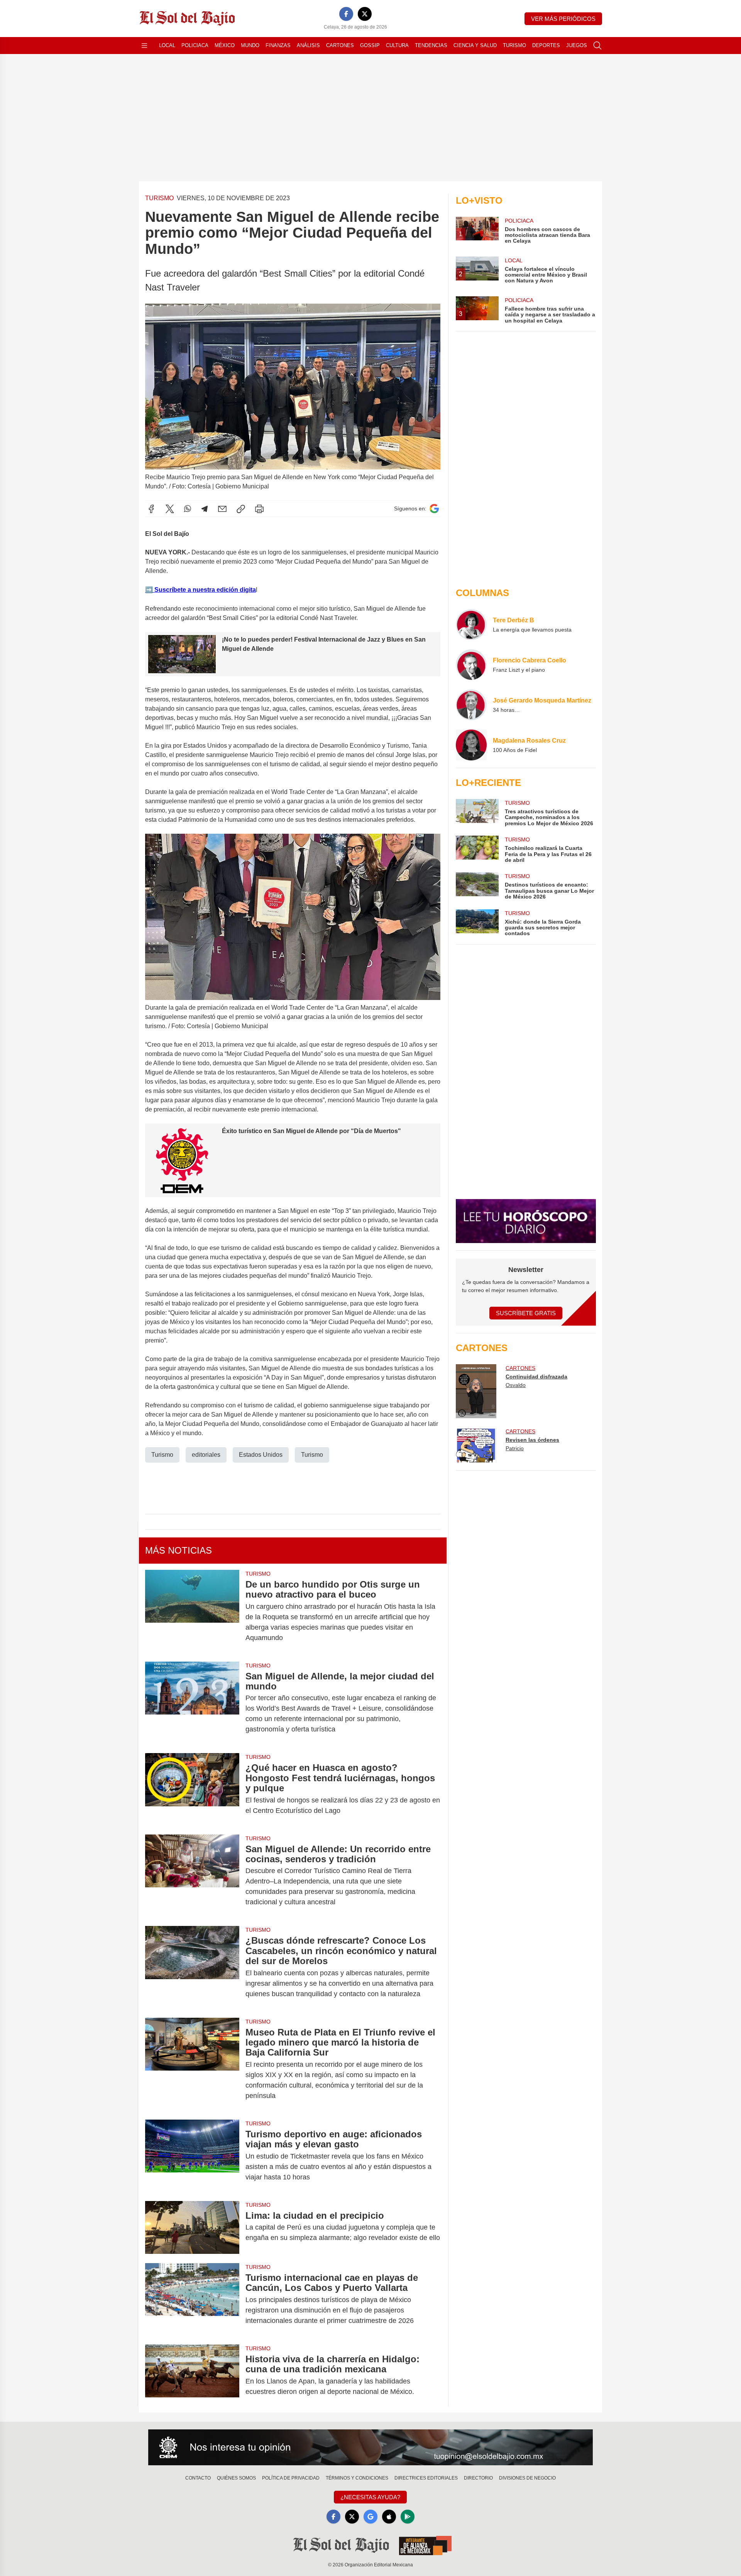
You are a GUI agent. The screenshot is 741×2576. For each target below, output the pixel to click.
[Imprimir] (259, 509)
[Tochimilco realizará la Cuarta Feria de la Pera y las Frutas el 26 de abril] (477, 849)
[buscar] (597, 46)
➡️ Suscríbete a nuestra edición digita (200, 590)
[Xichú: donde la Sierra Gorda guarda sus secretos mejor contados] (477, 923)
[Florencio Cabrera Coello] (471, 665)
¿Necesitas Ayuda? (370, 2497)
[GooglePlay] (408, 2517)
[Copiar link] (241, 509)
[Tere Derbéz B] (471, 625)
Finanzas (278, 45)
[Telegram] (205, 509)
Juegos (577, 45)
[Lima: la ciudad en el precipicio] (192, 2227)
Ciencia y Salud (475, 45)
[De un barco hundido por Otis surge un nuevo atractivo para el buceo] (192, 1611)
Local (167, 45)
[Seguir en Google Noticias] (434, 509)
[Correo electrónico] (222, 509)
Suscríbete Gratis (526, 1313)
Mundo (250, 45)
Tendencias (431, 45)
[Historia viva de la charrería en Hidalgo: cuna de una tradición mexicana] (192, 2375)
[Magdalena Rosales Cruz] (471, 745)
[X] (365, 14)
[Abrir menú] (144, 46)
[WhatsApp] (188, 509)
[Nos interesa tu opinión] (370, 2448)
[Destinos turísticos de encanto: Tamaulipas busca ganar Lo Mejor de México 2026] (477, 886)
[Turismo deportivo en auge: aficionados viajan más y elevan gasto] (192, 2156)
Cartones (340, 45)
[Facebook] (346, 14)
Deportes (546, 45)
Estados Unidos (261, 1455)
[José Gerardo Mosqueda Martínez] (471, 705)
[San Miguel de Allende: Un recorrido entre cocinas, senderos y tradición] (192, 1876)
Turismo (514, 45)
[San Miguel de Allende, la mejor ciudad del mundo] (192, 1703)
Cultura (397, 45)
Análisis (308, 45)
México (225, 45)
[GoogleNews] (370, 2517)
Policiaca (195, 45)
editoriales (206, 1455)
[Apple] (389, 2517)
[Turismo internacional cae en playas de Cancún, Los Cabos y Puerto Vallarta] (192, 2299)
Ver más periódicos (563, 19)
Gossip (370, 45)
